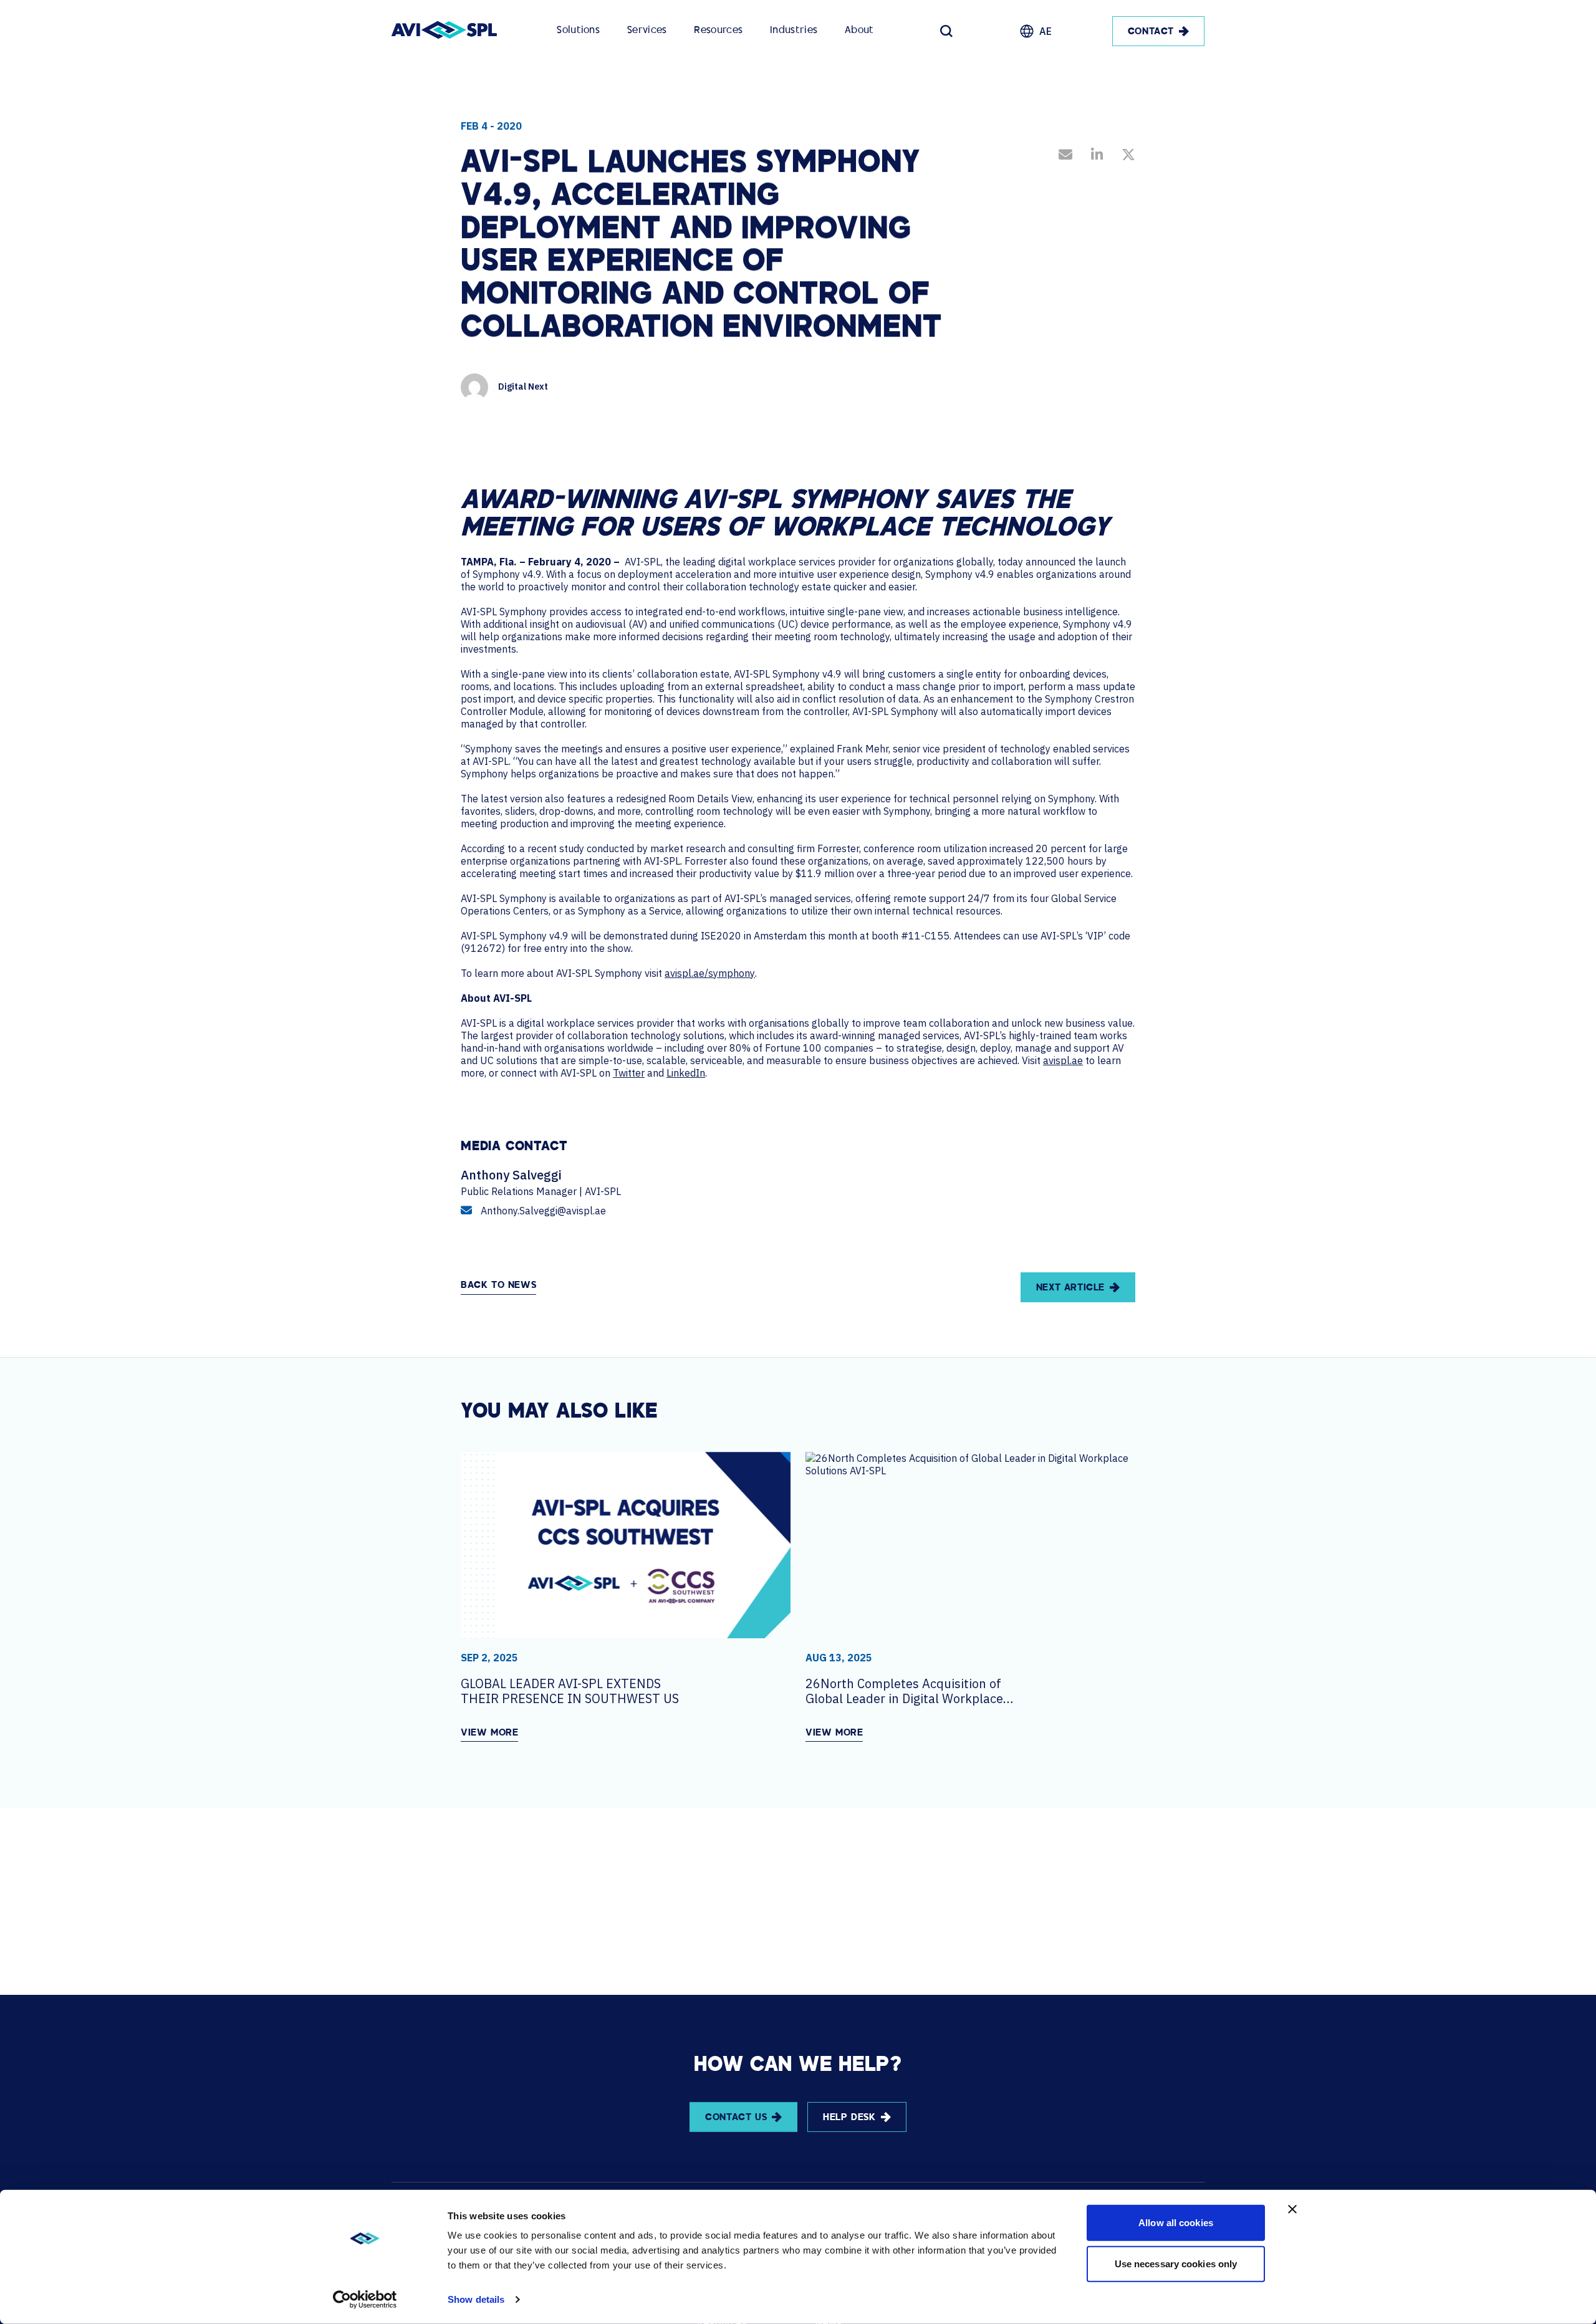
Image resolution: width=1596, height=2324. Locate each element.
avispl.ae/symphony (710, 973)
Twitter (629, 1073)
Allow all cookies (1176, 2223)
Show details (476, 2299)
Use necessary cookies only (1176, 2263)
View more (489, 1733)
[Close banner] (1292, 2209)
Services (647, 31)
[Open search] (946, 31)
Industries (794, 31)
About (859, 31)
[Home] (444, 31)
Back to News (498, 1286)
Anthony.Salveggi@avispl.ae (543, 1211)
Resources (718, 31)
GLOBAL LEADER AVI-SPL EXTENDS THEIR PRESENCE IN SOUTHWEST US (570, 1691)
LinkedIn (686, 1073)
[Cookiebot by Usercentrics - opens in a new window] (365, 2300)
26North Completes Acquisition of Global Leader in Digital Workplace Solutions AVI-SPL (904, 1691)
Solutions (578, 31)
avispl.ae (1063, 1060)
